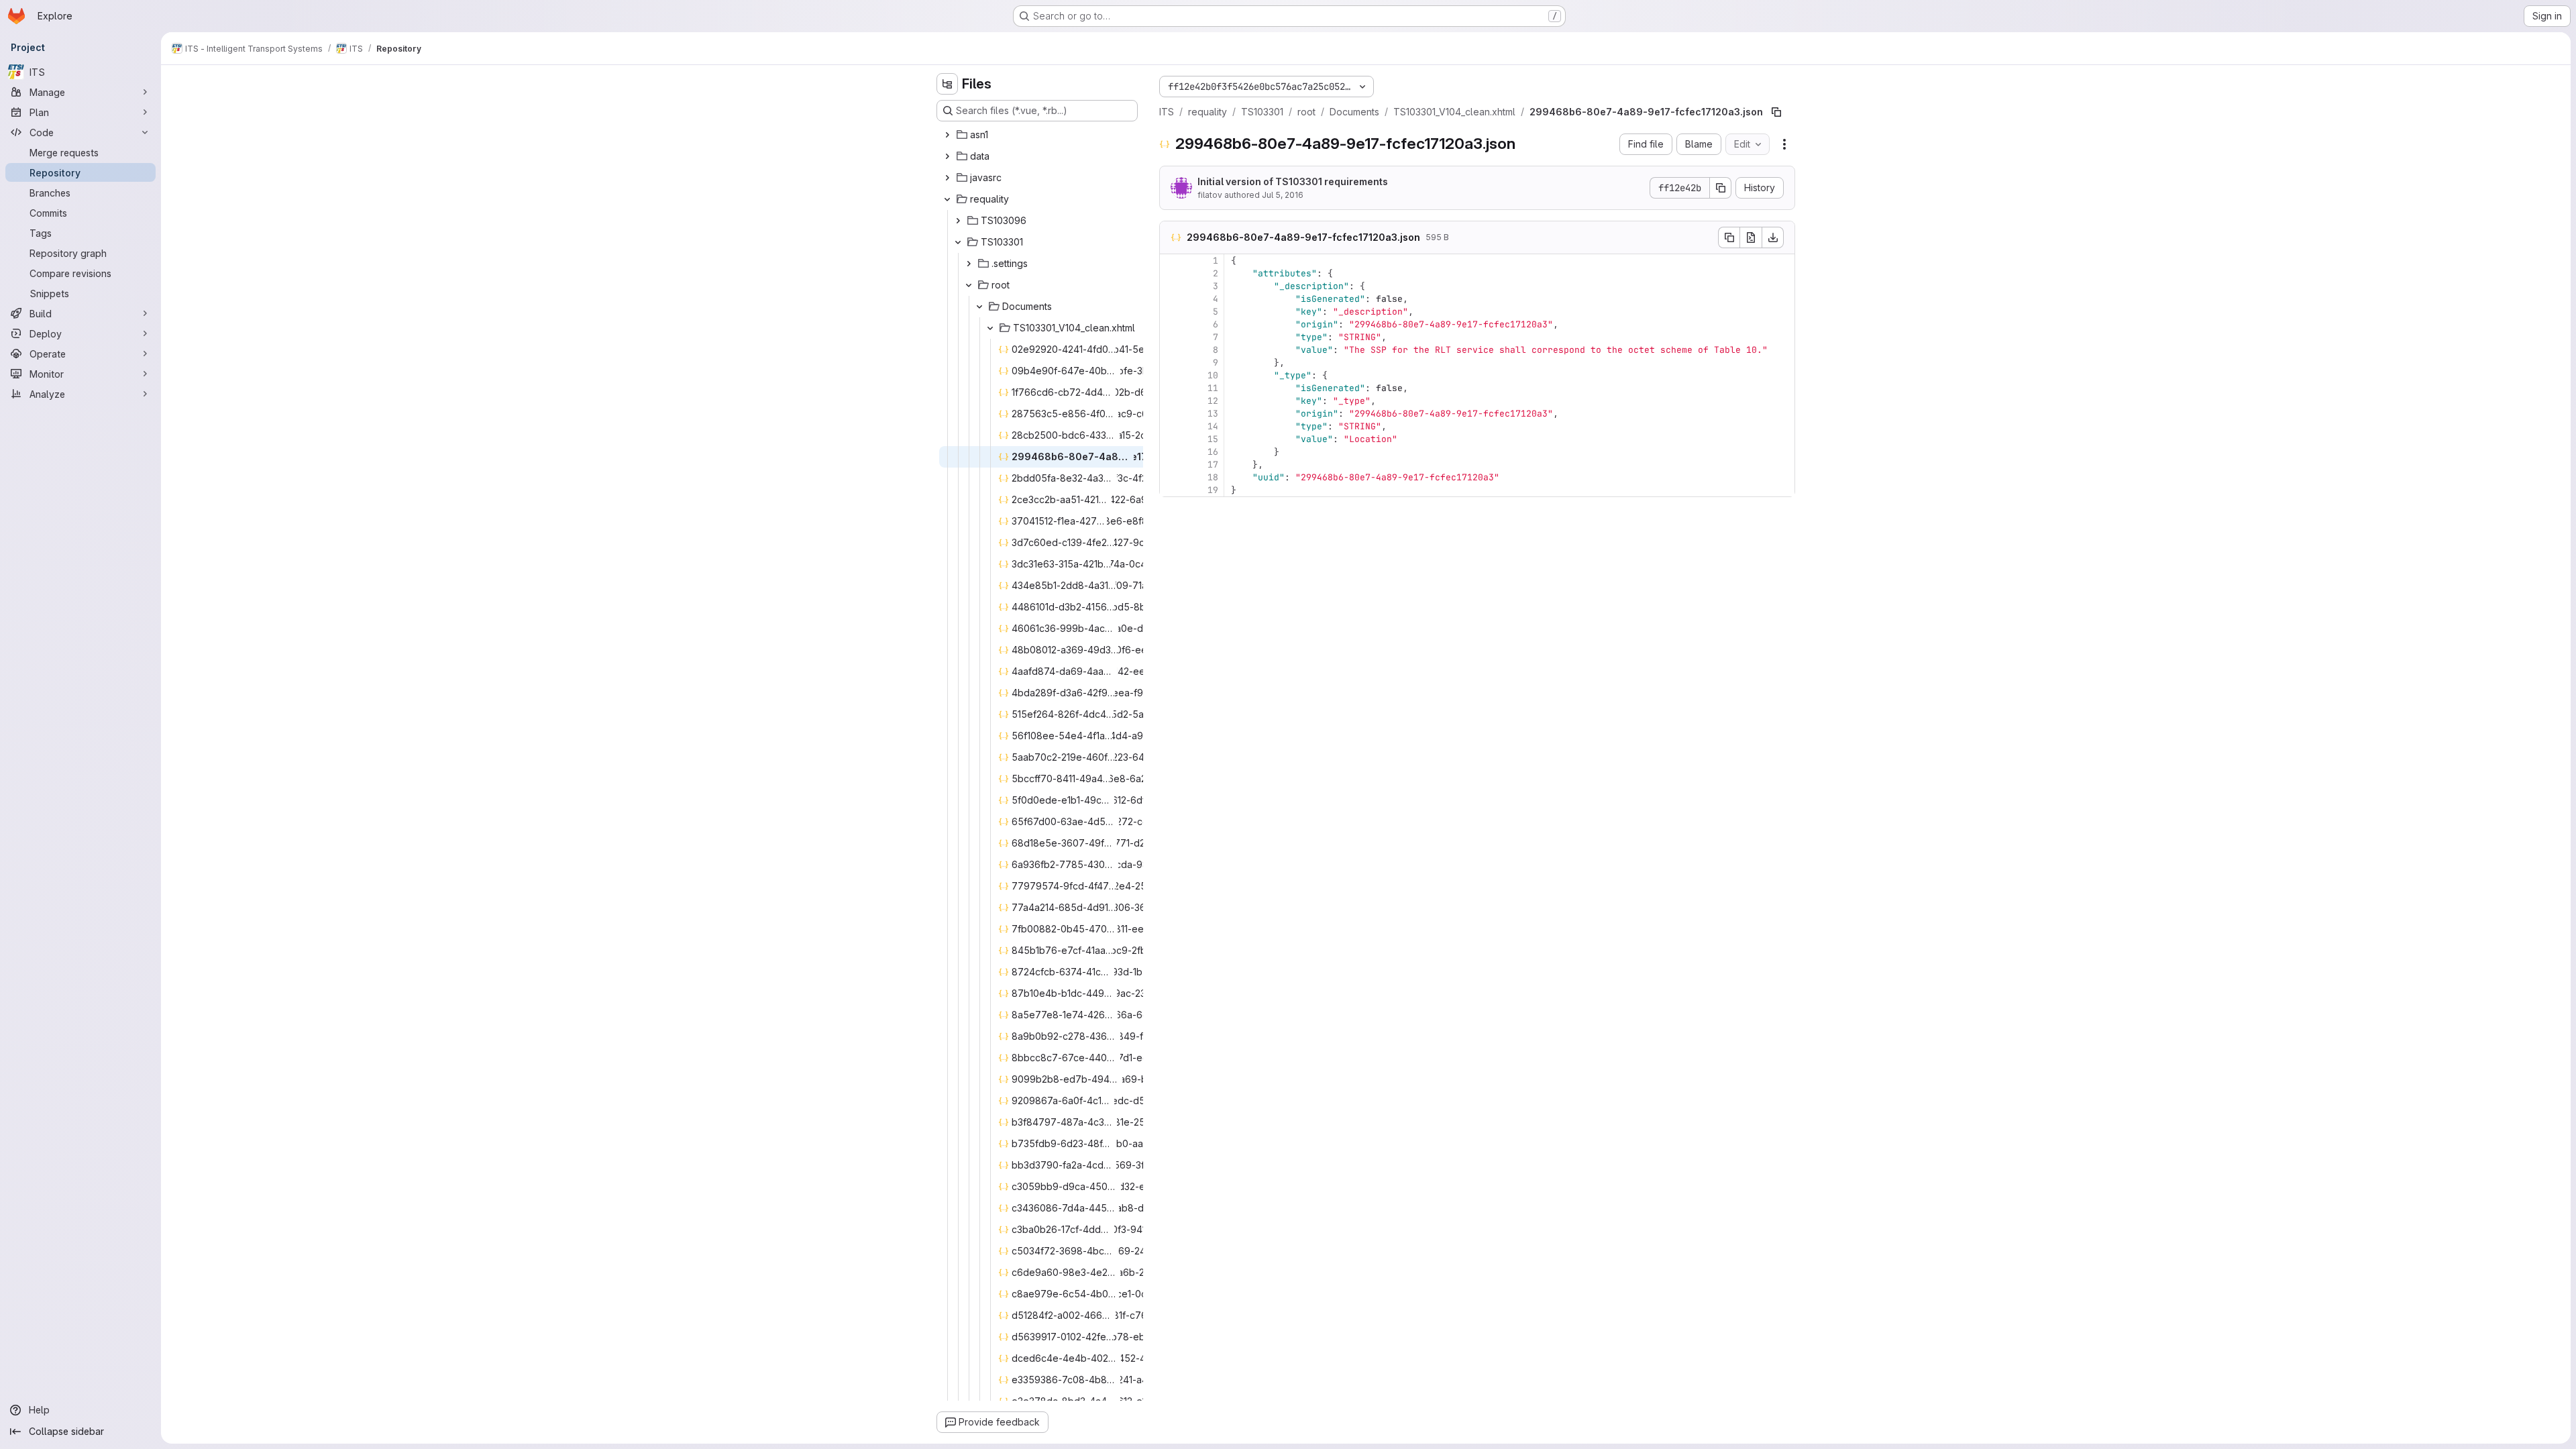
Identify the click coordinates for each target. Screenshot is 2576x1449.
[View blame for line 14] (1171, 426)
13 (1213, 414)
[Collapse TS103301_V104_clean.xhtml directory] (990, 328)
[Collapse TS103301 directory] (958, 242)
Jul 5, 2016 (1283, 195)
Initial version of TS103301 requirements (1293, 181)
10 (1213, 375)
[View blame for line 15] (1171, 439)
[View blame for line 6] (1171, 324)
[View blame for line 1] (1171, 261)
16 (1213, 452)
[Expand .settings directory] (969, 264)
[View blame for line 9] (1171, 363)
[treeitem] (1038, 135)
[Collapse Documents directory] (979, 307)
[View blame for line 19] (1171, 490)
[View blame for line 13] (1171, 414)
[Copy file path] (1776, 112)
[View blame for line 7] (1171, 337)
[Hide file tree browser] (947, 84)
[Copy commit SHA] (1721, 188)
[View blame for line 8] (1171, 350)
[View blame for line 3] (1171, 286)
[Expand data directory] (947, 156)
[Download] (1773, 237)
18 (1213, 477)
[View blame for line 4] (1171, 299)
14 (1213, 426)
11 (1213, 388)
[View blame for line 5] (1171, 312)
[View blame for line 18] (1171, 477)
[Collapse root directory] (969, 285)
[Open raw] (1751, 237)
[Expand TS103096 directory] (958, 221)
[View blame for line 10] (1171, 375)
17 (1213, 465)
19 (1213, 490)
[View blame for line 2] (1171, 273)
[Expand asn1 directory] (947, 135)
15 (1213, 439)
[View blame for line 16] (1171, 452)
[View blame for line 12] (1171, 401)
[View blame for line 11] (1171, 388)
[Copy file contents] (1729, 237)
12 (1213, 401)
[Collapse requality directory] (947, 199)
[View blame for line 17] (1171, 465)
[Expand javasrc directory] (947, 178)
